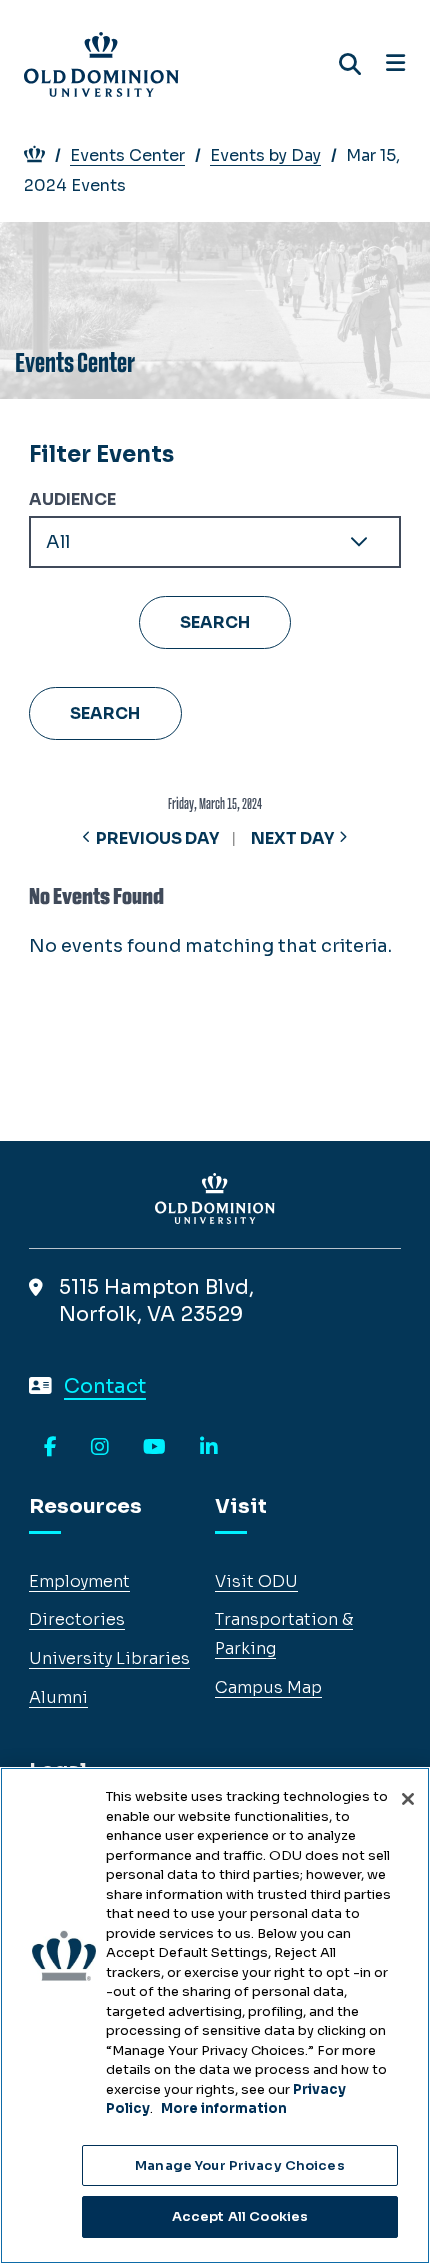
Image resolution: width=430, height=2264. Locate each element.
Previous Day (157, 838)
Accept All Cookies (240, 2216)
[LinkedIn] (209, 1448)
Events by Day (265, 155)
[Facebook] (50, 1448)
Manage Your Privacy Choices (240, 2165)
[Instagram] (100, 1448)
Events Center (127, 155)
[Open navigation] (395, 64)
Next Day (292, 838)
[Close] (408, 1799)
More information (224, 2108)
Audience (72, 499)
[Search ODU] (350, 64)
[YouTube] (154, 1448)
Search (105, 713)
